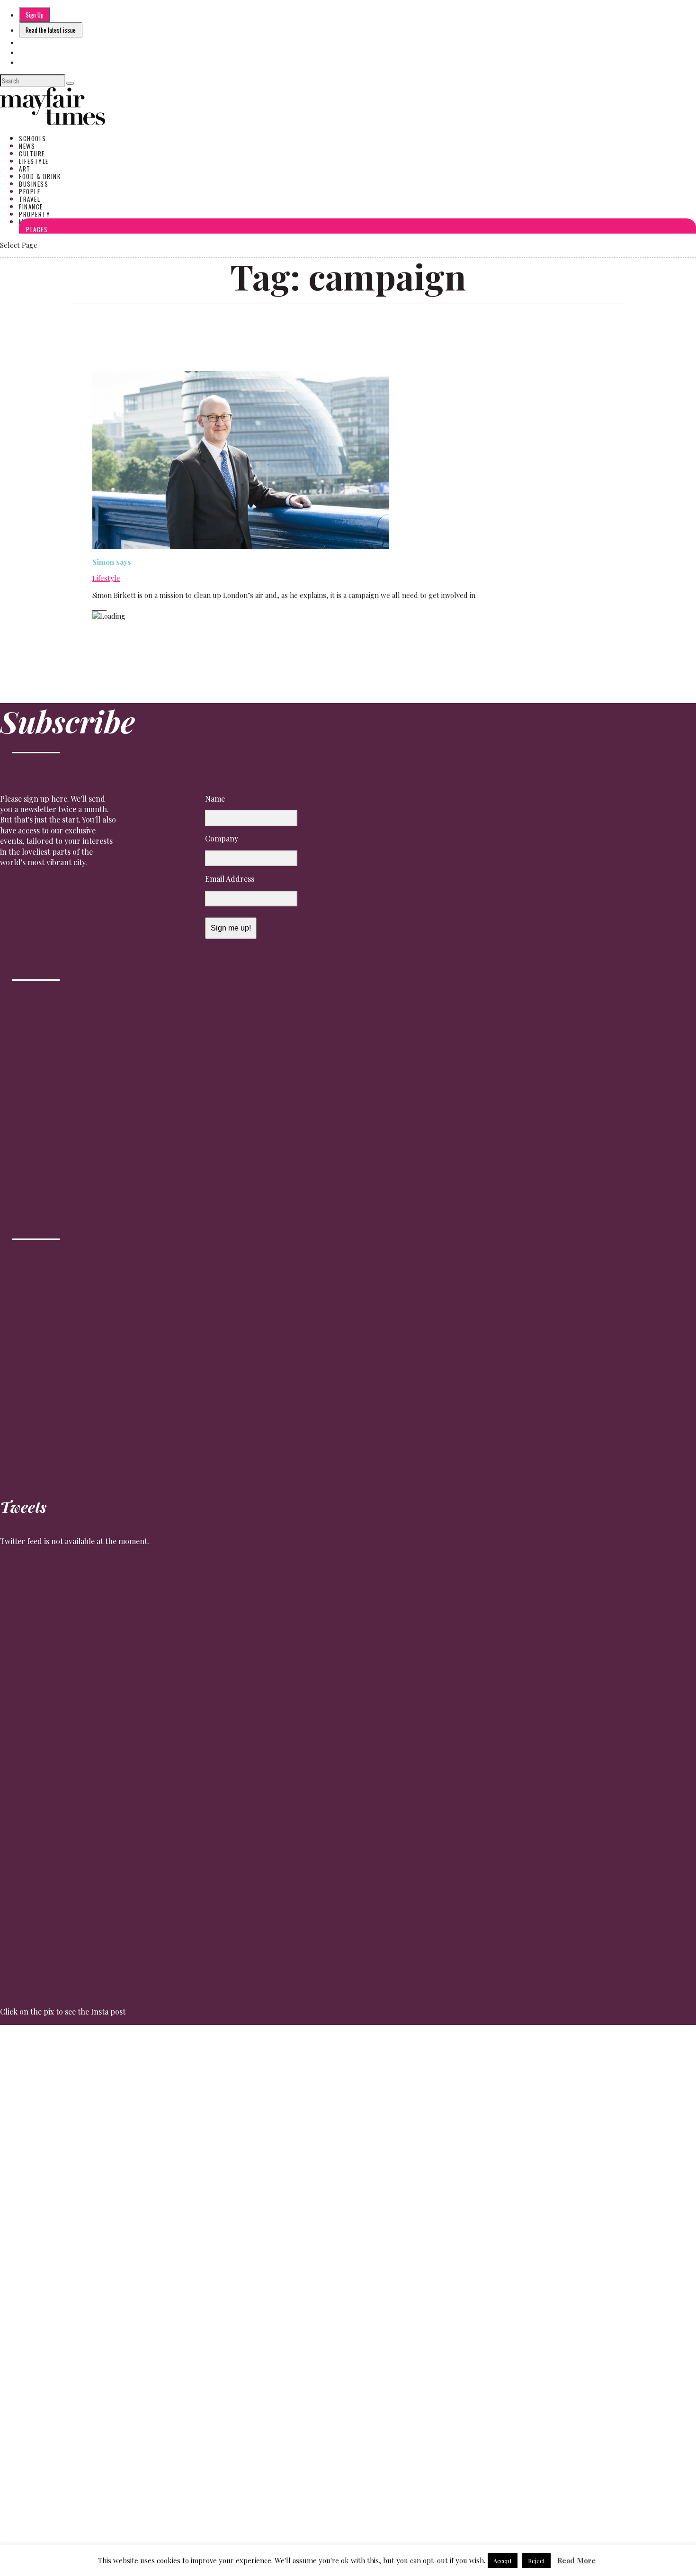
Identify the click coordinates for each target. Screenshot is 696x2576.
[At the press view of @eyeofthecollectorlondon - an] (217, 2110)
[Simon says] (241, 546)
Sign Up (35, 15)
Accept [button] (503, 2561)
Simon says (112, 562)
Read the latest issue (51, 30)
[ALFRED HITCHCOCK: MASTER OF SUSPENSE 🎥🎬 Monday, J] (43, 2238)
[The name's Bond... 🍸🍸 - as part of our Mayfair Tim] (653, 2179)
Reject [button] (536, 2561)
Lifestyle (106, 578)
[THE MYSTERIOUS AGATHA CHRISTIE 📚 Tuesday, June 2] (392, 2232)
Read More (576, 2560)
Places (37, 229)
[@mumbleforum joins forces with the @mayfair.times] (304, 2254)
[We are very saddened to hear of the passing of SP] (130, 2116)
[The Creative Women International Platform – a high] (479, 2286)
